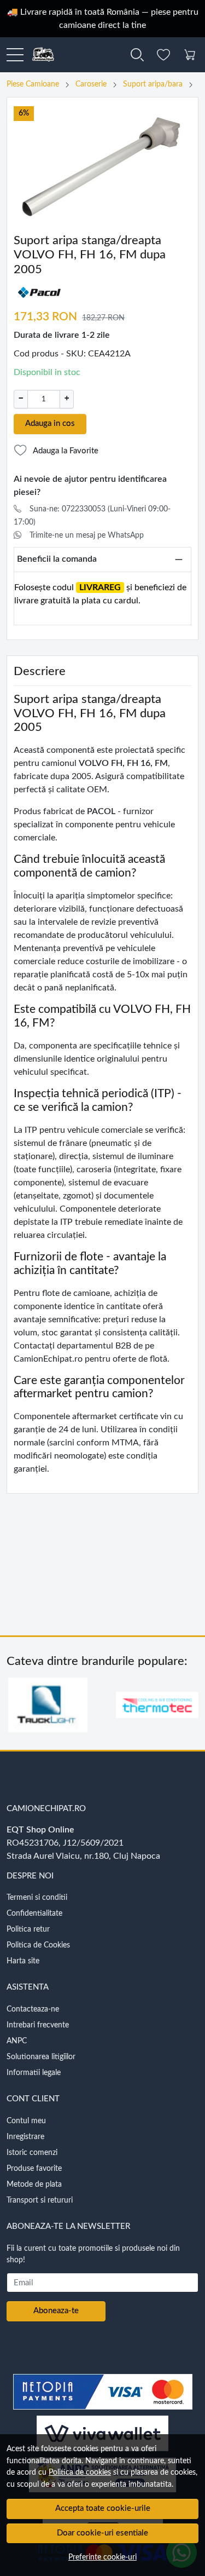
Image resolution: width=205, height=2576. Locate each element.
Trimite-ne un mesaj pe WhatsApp (87, 535)
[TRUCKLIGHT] (48, 1726)
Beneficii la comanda (57, 559)
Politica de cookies (80, 2472)
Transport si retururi (40, 2200)
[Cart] (190, 55)
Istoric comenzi (32, 2153)
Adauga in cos (50, 423)
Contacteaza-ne (33, 2009)
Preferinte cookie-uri (102, 2557)
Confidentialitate (34, 1914)
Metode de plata (34, 2185)
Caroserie (91, 84)
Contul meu (26, 2121)
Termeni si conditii (37, 1898)
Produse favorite (34, 2169)
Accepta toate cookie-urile (103, 2508)
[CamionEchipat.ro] (39, 55)
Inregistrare (25, 2137)
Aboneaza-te (56, 2311)
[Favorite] (163, 55)
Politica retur (28, 1929)
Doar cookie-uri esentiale (102, 2533)
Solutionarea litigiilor (41, 2057)
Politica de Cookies (38, 1945)
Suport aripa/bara (153, 84)
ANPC (17, 2041)
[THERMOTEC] (157, 1726)
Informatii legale (34, 2073)
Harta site (23, 1961)
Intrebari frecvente (38, 2025)
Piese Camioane (33, 84)
